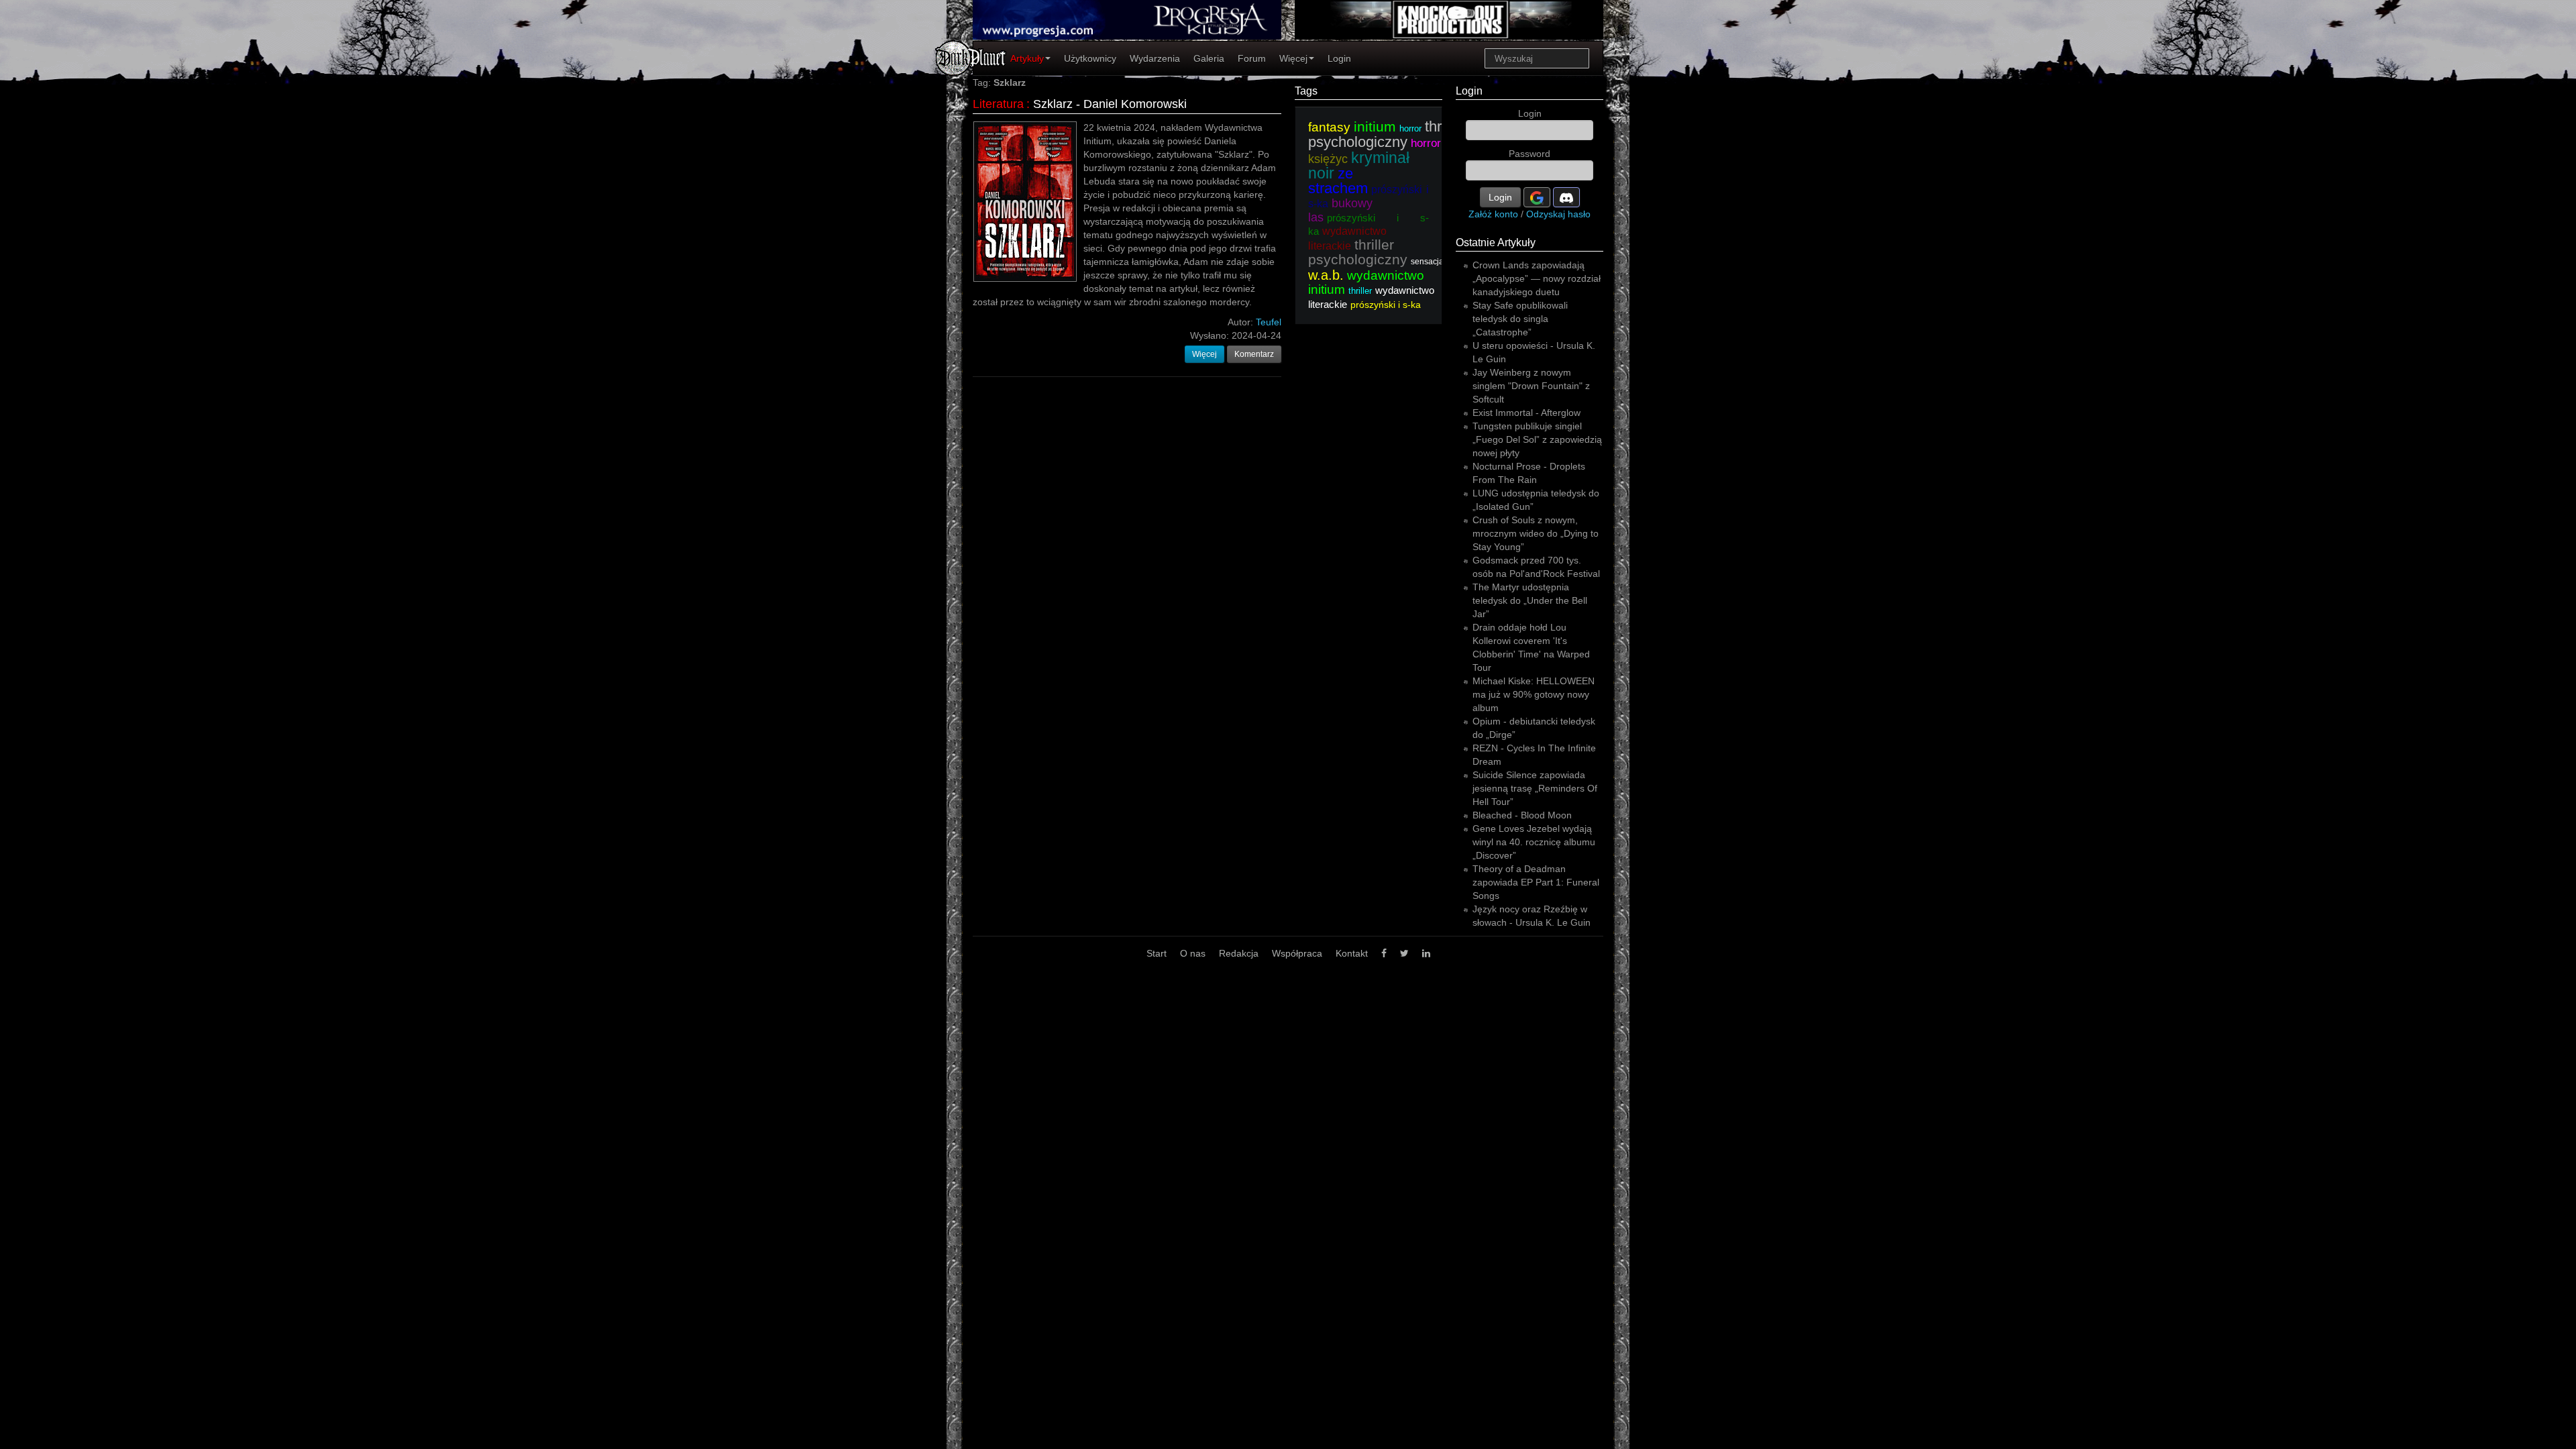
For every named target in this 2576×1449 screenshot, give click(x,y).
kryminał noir (1359, 165)
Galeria (1209, 58)
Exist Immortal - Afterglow (1526, 413)
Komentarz (1254, 354)
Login (1339, 58)
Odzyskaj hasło (1558, 214)
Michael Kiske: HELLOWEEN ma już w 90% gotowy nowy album (1534, 694)
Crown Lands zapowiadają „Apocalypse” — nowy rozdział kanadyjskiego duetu (1537, 278)
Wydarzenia (1155, 58)
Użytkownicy (1090, 58)
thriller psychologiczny (1386, 134)
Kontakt (1352, 953)
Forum (1252, 58)
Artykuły (1027, 58)
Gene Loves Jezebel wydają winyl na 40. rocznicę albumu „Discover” (1534, 842)
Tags (1306, 91)
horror (1410, 128)
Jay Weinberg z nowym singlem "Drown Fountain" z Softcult (1531, 386)
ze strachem (1338, 181)
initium (1375, 126)
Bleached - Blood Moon (1522, 815)
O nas (1193, 953)
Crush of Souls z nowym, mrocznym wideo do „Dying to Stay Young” (1536, 533)
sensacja (1427, 262)
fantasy (1329, 127)
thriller (1360, 291)
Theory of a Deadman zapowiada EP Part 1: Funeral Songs (1536, 882)
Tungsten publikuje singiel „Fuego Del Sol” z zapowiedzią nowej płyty (1537, 439)
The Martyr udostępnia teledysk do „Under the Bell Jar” (1530, 600)
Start (1157, 953)
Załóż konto (1493, 214)
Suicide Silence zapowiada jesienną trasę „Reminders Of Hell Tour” (1535, 788)
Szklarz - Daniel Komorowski (1110, 104)
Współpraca (1297, 953)
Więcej (1293, 58)
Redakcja (1239, 953)
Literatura (998, 104)
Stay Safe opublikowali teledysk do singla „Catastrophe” (1520, 319)
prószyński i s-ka (1386, 305)
